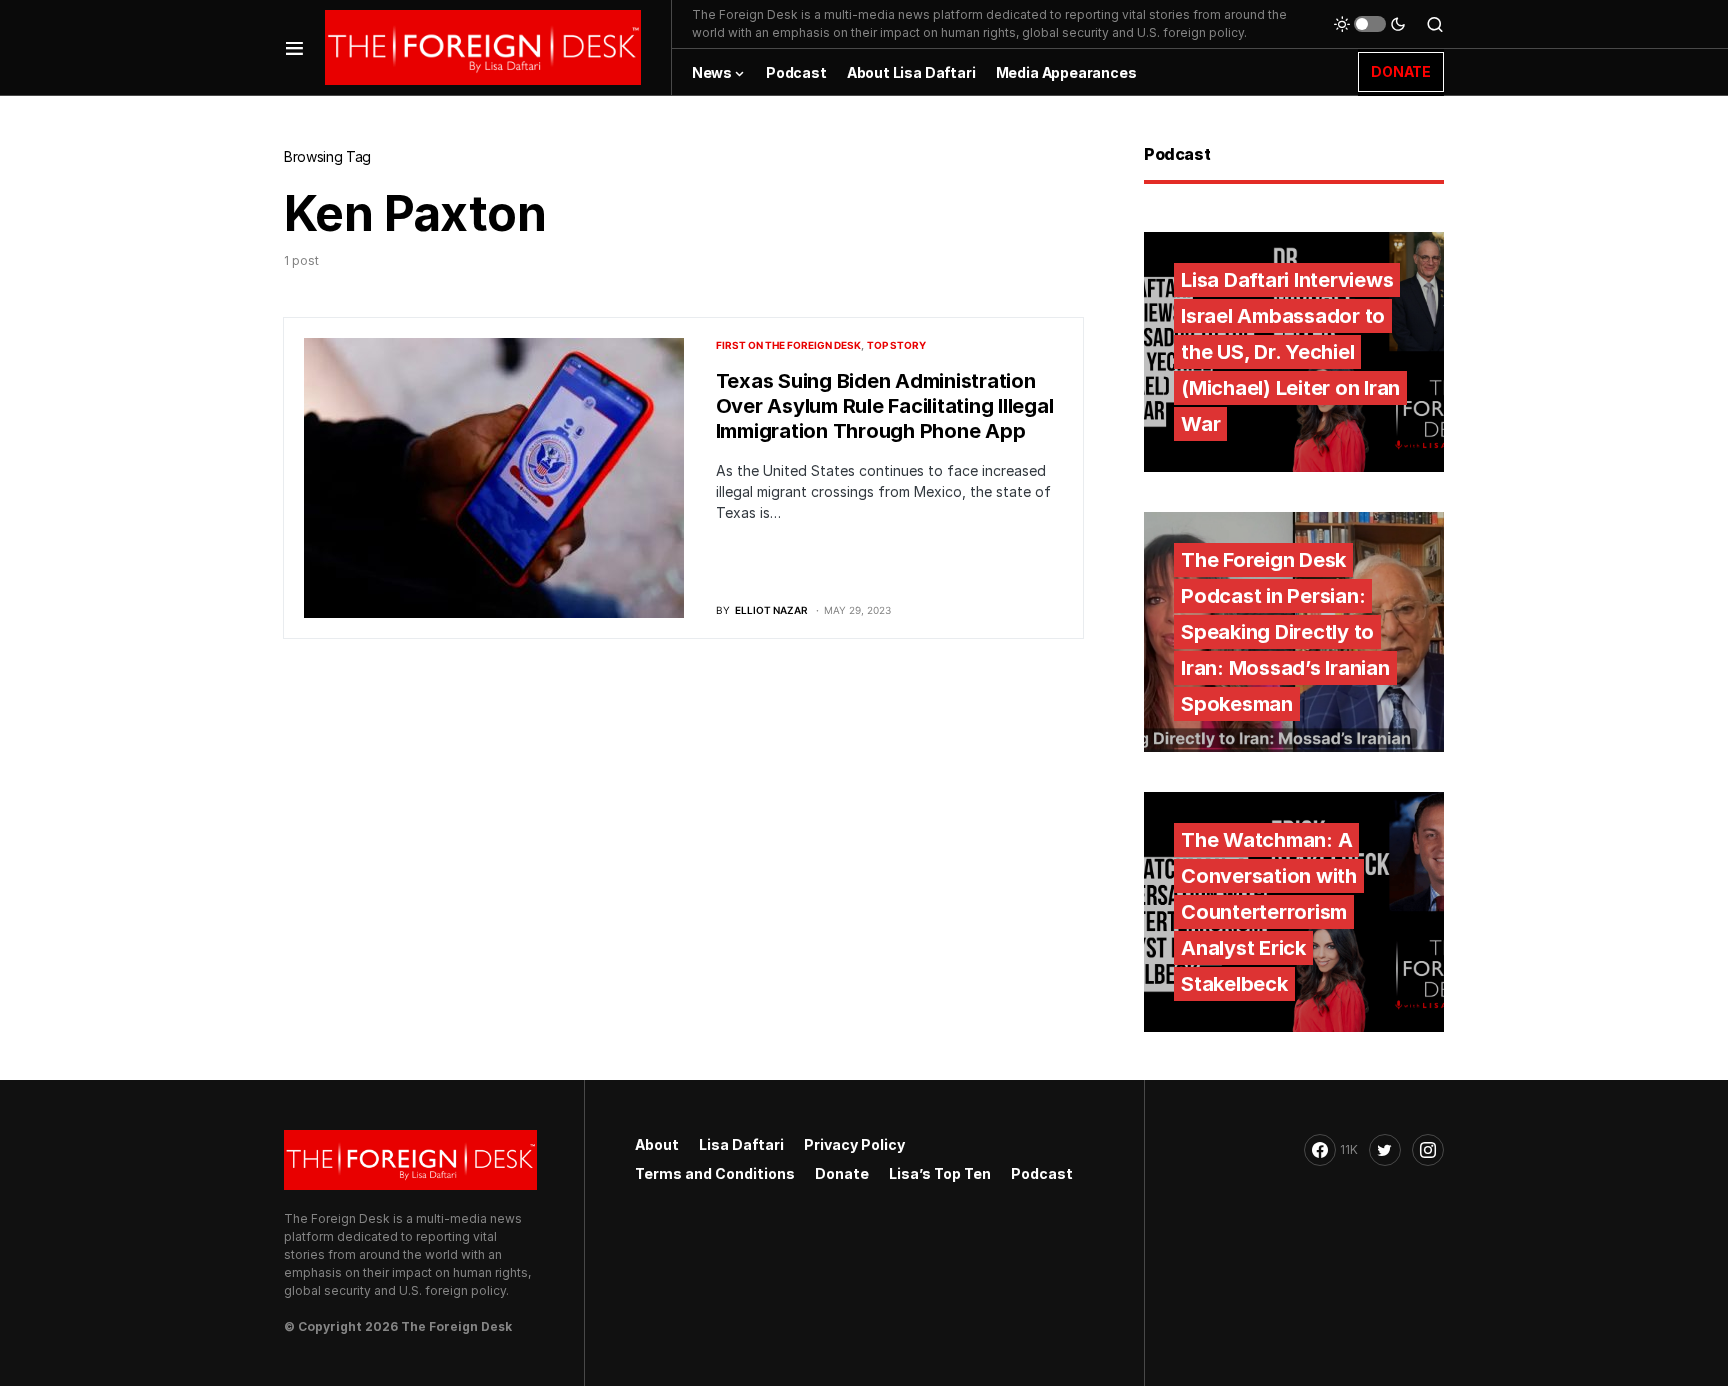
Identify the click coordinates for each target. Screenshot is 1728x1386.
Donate (842, 1173)
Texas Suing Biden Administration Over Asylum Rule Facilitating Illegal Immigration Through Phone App (885, 406)
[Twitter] (1385, 1150)
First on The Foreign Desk (788, 345)
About (657, 1144)
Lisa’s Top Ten (940, 1173)
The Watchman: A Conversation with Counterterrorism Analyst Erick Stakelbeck (1269, 912)
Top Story (896, 345)
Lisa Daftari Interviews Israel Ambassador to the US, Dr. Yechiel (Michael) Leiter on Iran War (1290, 352)
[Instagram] (1428, 1150)
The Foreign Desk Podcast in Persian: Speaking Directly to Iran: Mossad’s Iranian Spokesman (1285, 632)
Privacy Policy (854, 1144)
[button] (294, 47)
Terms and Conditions (715, 1173)
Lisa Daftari (741, 1144)
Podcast (1042, 1173)
